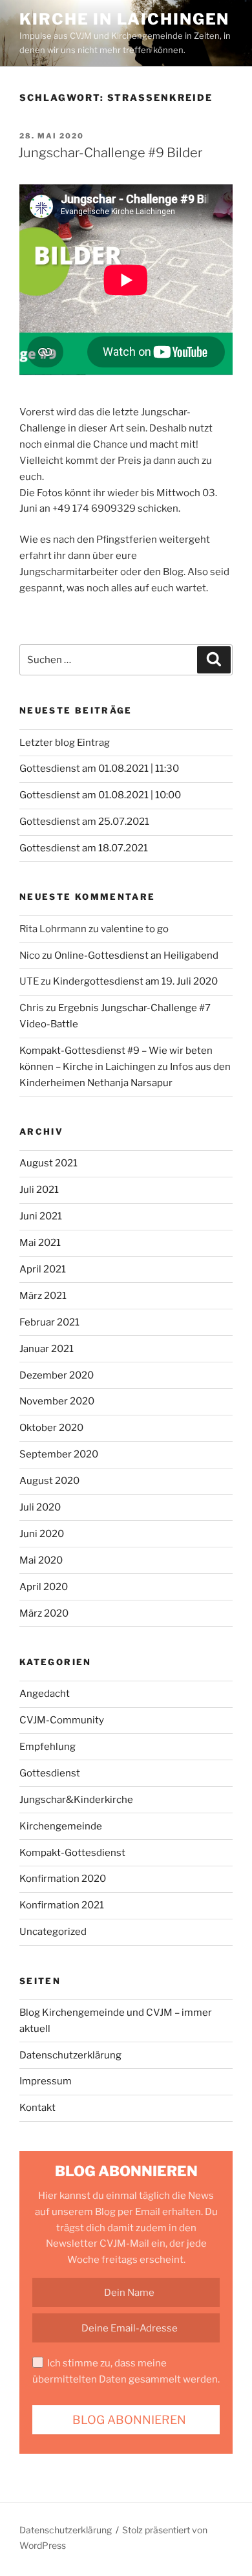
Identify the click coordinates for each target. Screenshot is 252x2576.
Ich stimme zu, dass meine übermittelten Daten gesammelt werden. (126, 2371)
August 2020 (49, 1481)
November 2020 (57, 1401)
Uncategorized (53, 1932)
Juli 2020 (40, 1507)
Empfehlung (47, 1747)
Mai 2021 (40, 1243)
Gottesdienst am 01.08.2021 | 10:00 (100, 795)
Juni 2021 (41, 1216)
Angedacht (45, 1694)
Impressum (46, 2081)
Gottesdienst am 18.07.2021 (84, 848)
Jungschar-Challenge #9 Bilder (110, 153)
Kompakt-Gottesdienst (72, 1853)
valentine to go (135, 929)
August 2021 (48, 1163)
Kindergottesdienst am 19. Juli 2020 (135, 981)
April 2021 (43, 1269)
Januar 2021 (47, 1349)
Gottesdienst (50, 1773)
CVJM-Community (62, 1720)
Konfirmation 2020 (63, 1879)
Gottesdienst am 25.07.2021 (84, 822)
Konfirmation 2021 (62, 1905)
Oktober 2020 (51, 1428)
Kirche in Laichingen (124, 19)
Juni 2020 (42, 1534)
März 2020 (44, 1613)
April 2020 (44, 1587)
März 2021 (43, 1296)
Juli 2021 (39, 1190)
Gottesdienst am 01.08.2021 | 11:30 (99, 769)
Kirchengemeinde (61, 1826)
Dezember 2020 (57, 1375)
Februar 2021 (49, 1322)
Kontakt (37, 2108)
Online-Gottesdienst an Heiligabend (136, 955)
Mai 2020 (41, 1560)
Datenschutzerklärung (70, 2055)
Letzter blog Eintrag (65, 743)
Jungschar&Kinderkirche (76, 1800)
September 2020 (59, 1454)
